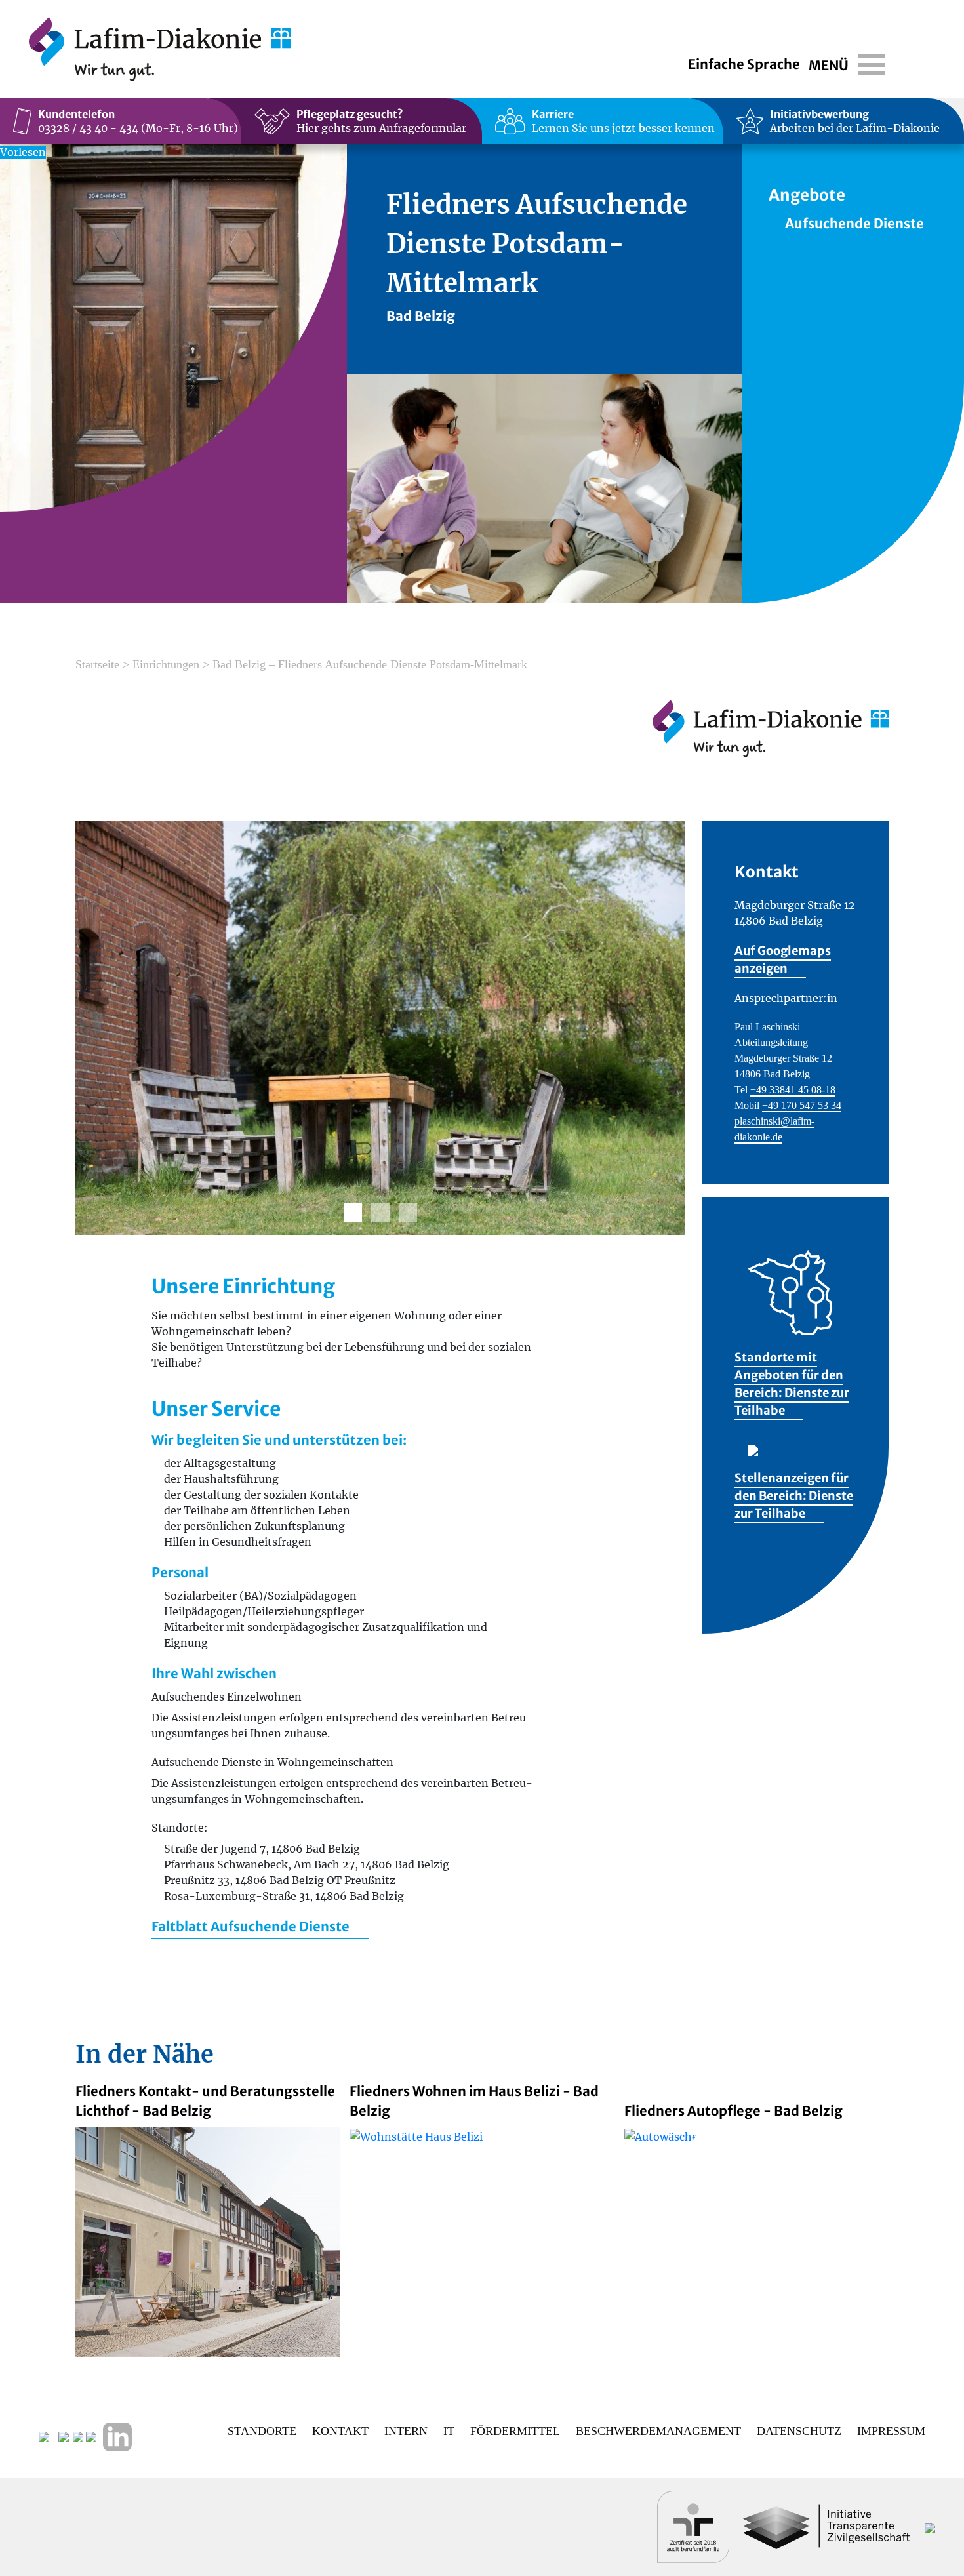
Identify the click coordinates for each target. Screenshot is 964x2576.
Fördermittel (515, 2431)
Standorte (262, 2431)
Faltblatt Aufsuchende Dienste (251, 1926)
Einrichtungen (166, 664)
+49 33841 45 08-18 (793, 1090)
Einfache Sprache (744, 64)
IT (449, 2431)
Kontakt (340, 2431)
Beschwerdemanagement (658, 2431)
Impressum (891, 2431)
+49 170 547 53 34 (802, 1105)
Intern (406, 2431)
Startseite (97, 664)
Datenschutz (799, 2431)
